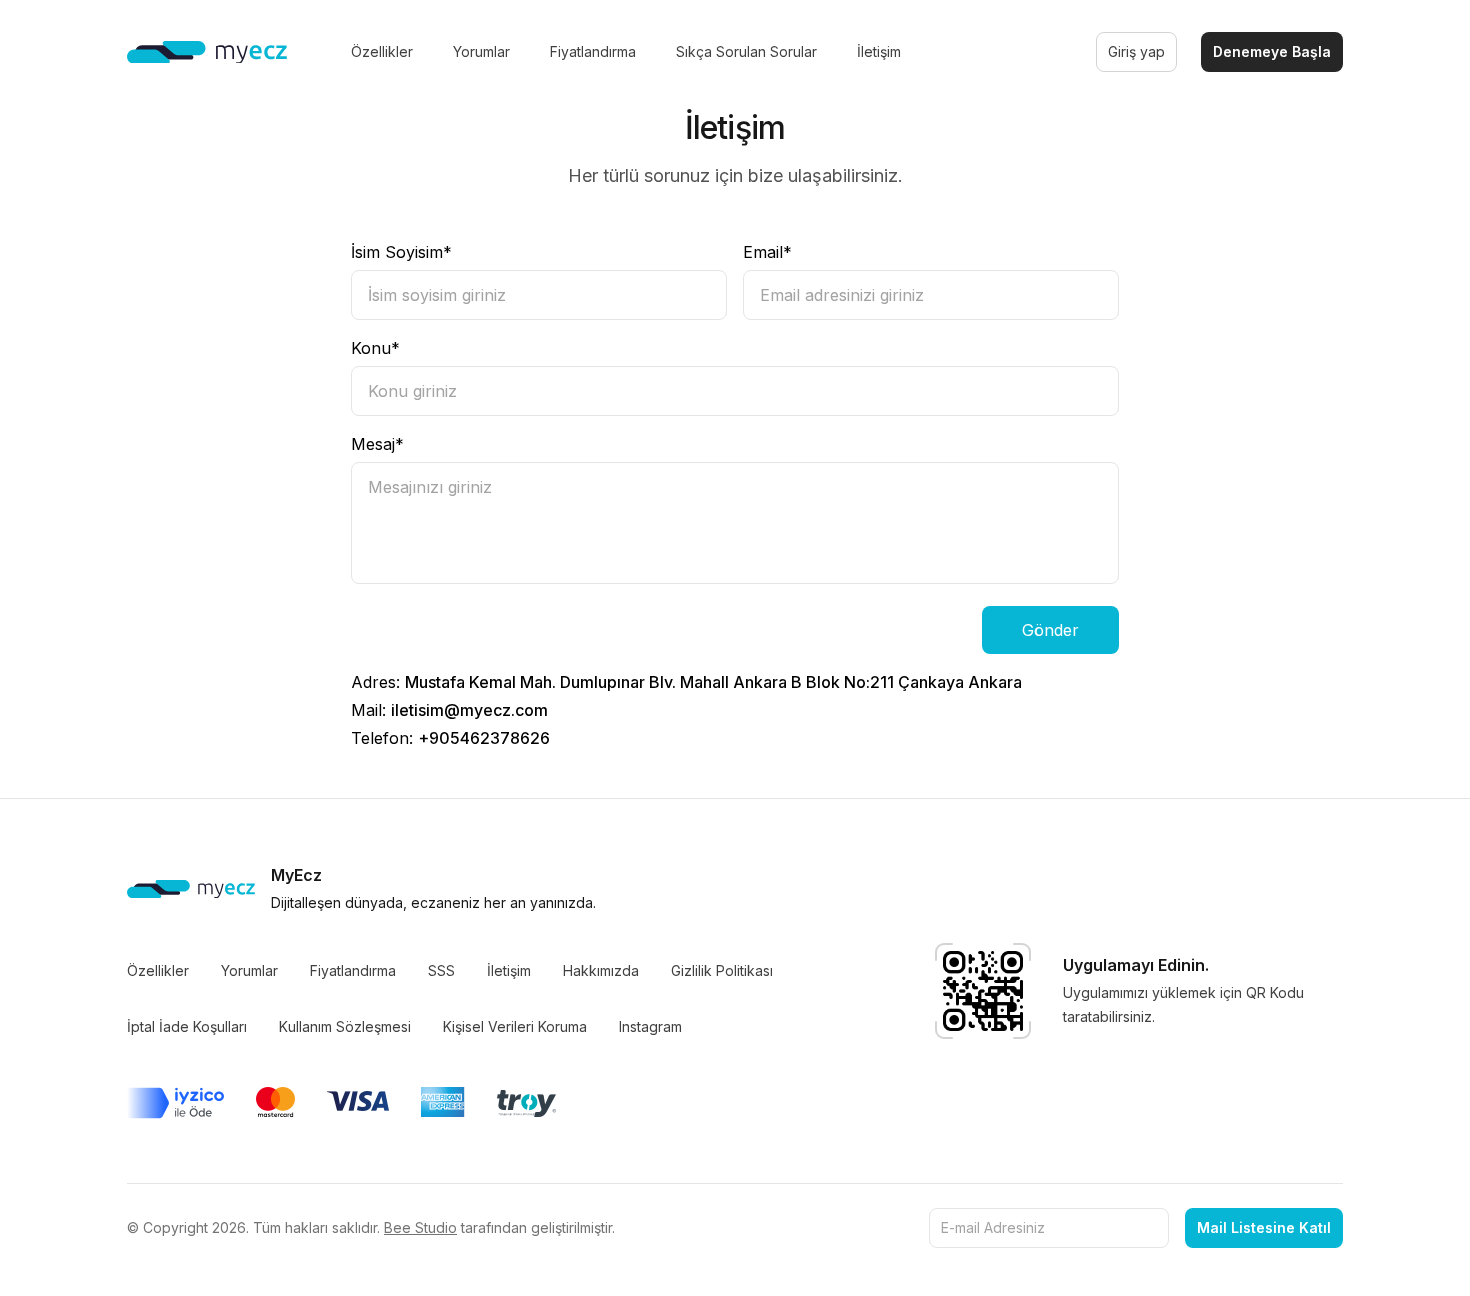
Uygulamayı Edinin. (1136, 965)
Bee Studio (420, 1227)
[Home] (207, 52)
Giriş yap (1136, 51)
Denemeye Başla (1272, 51)
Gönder (1050, 630)
